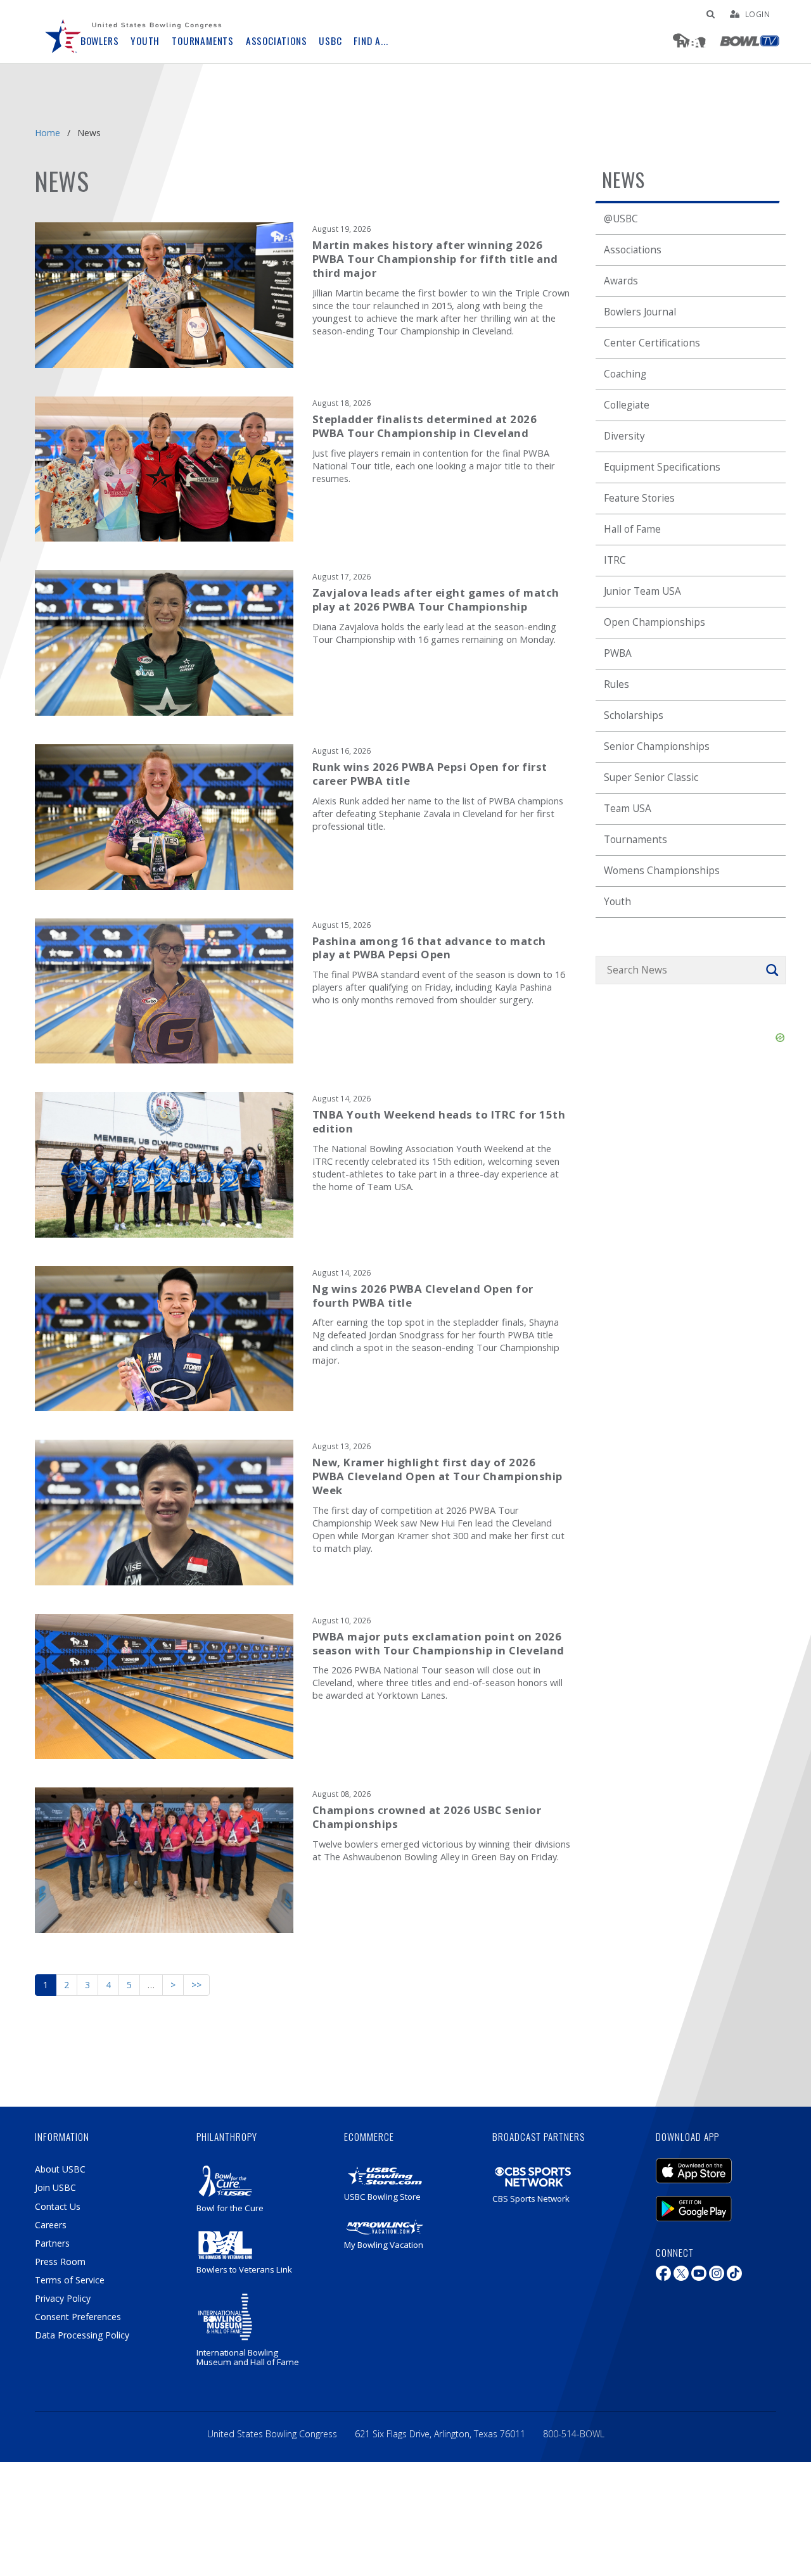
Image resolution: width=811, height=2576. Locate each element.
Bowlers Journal (640, 312)
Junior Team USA (642, 591)
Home (48, 133)
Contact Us (58, 2206)
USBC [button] (330, 41)
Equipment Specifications (662, 467)
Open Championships (655, 622)
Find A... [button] (371, 41)
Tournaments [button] (203, 41)
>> (196, 1985)
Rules (616, 684)
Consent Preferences (78, 2317)
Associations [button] (277, 41)
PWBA (618, 653)
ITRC (615, 560)
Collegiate (627, 405)
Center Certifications (652, 343)
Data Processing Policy (82, 2335)
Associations (633, 250)
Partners (52, 2243)
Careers (51, 2225)
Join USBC (55, 2187)
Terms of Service (70, 2280)
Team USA (628, 809)
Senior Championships (657, 746)
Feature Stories (639, 498)
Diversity (624, 436)
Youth (617, 902)
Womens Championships (662, 871)
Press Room (60, 2262)
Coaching (625, 374)
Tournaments (635, 840)
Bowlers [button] (100, 41)
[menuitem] (63, 32)
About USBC (60, 2169)
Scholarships (634, 715)
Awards (621, 281)
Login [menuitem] (758, 14)
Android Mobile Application (713, 2202)
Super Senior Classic (651, 777)
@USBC (621, 219)
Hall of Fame (632, 529)
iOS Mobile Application (713, 2164)
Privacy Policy (63, 2298)
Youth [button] (145, 41)
